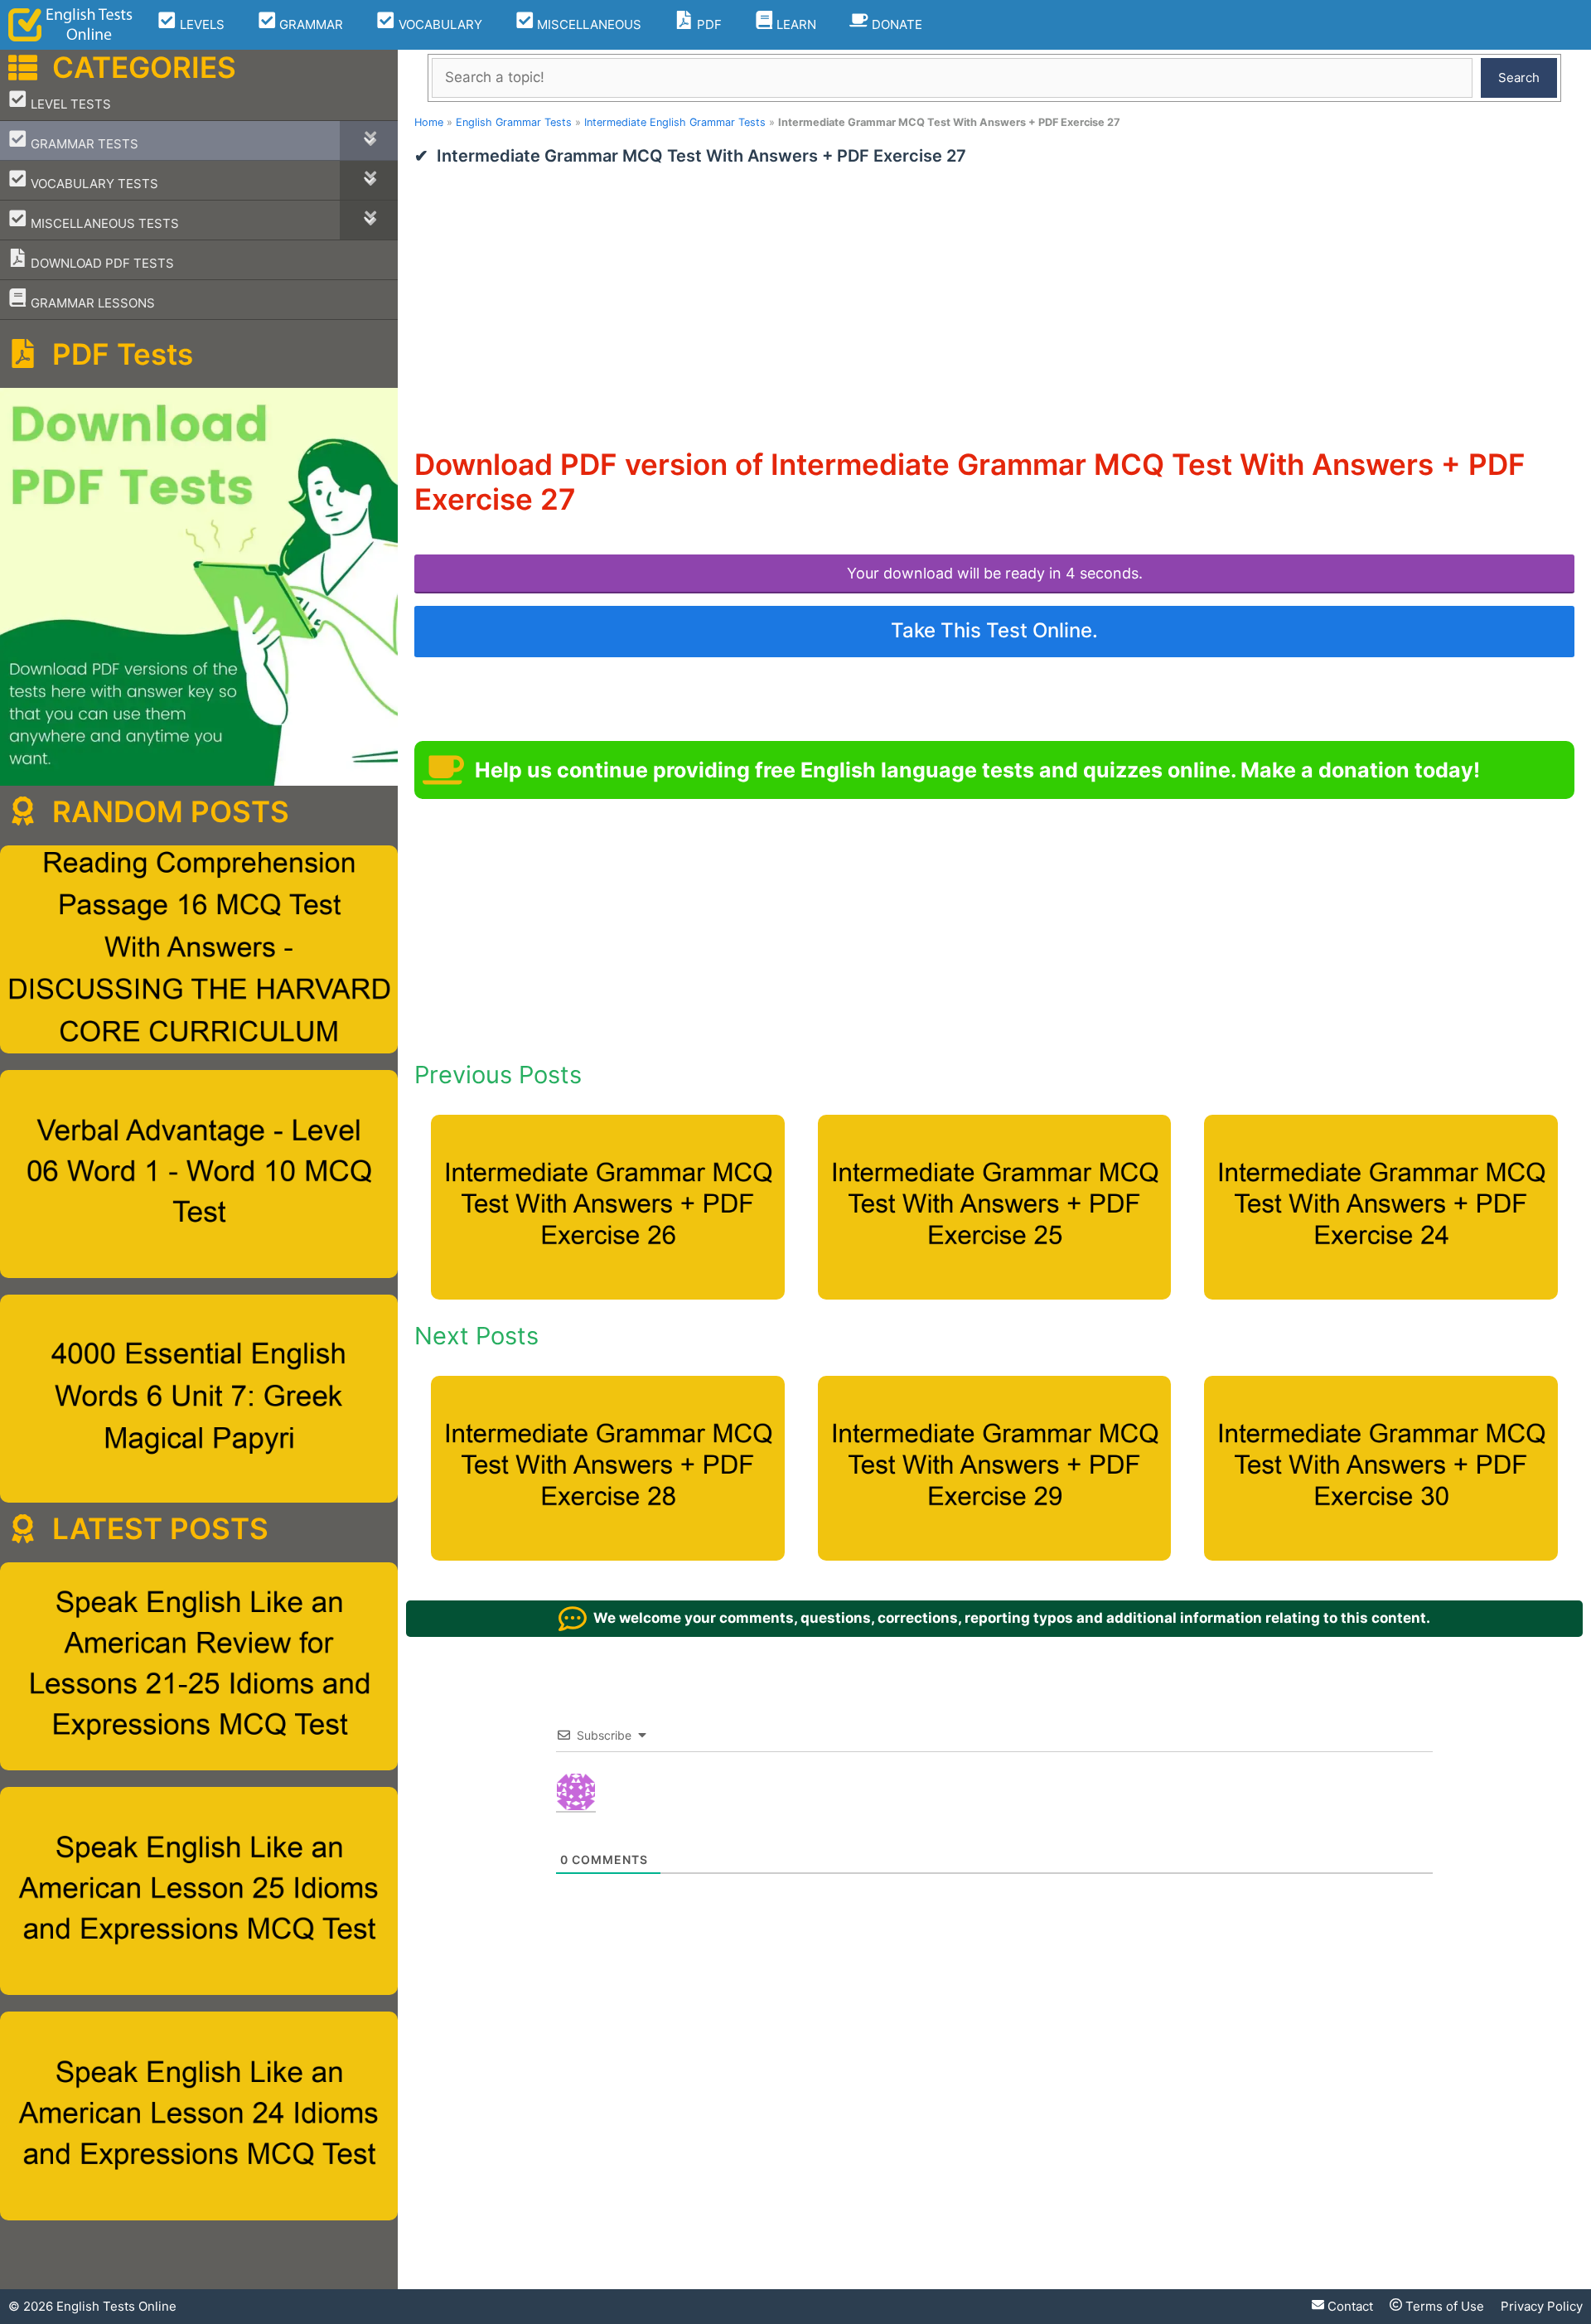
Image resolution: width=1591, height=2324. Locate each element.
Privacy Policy (1542, 2306)
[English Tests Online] (70, 25)
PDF (708, 24)
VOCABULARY (439, 24)
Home (429, 122)
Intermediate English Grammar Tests (675, 122)
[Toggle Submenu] (369, 140)
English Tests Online (116, 2306)
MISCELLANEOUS (588, 24)
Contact (1349, 2306)
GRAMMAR (309, 24)
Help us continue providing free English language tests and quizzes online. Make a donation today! (977, 770)
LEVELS (201, 24)
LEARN (795, 24)
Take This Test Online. (994, 630)
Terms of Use (1443, 2306)
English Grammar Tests (514, 122)
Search (1519, 77)
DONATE (895, 24)
